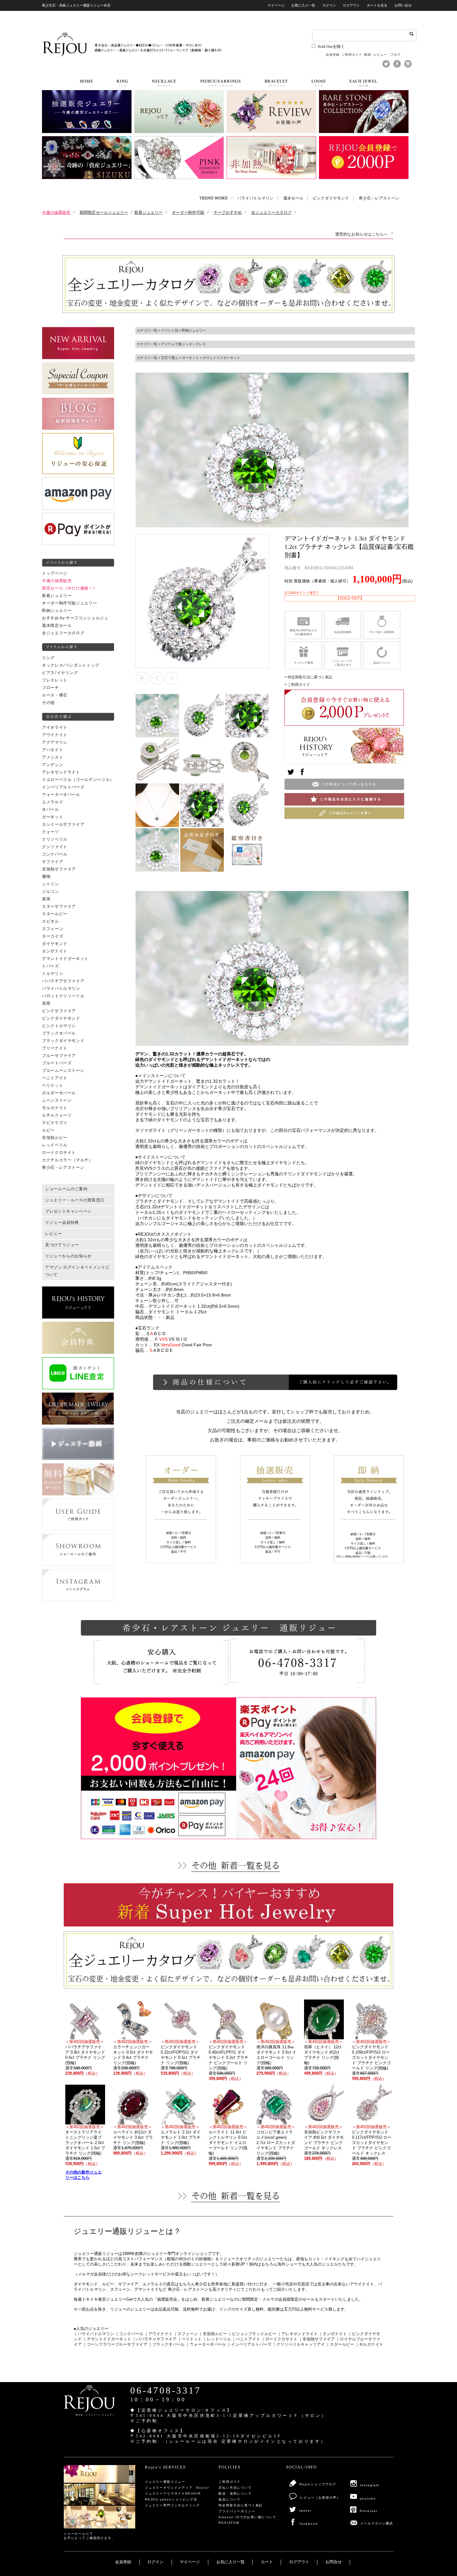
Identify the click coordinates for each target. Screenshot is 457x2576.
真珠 (46, 899)
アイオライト (55, 728)
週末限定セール (57, 626)
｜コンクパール (129, 2334)
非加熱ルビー (55, 1138)
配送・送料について (235, 2493)
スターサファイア (59, 907)
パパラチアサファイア (63, 981)
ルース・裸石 (55, 695)
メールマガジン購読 (377, 2523)
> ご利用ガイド (297, 685)
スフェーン (53, 929)
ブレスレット (55, 680)
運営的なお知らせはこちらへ (361, 234)
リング (48, 658)
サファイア (53, 862)
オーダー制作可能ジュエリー (69, 603)
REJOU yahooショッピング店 (171, 2499)
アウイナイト (55, 735)
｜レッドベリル (217, 2339)
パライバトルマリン (255, 198)
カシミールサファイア (63, 824)
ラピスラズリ (55, 1123)
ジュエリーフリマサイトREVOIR (173, 2493)
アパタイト (53, 750)
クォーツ (51, 832)
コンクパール (55, 854)
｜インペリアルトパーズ (249, 2344)
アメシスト (53, 757)
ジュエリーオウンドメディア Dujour (177, 2488)
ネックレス (197, 344)
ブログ (396, 55)
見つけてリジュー (62, 1245)
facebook (309, 2524)
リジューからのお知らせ (68, 1256)
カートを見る (377, 5)
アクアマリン (55, 742)
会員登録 (333, 55)
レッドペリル (55, 1145)
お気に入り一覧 (303, 5)
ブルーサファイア (59, 1056)
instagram (370, 2485)
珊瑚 (46, 877)
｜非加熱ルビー (213, 2334)
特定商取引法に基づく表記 (241, 2505)
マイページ (276, 5)
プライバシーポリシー (237, 2511)
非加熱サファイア (59, 869)
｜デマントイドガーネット (107, 2339)
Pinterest (369, 2511)
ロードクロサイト (59, 1153)
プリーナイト (55, 1048)
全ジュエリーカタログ (63, 633)
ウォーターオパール (61, 795)
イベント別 (170, 330)
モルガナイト (55, 1108)
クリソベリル (55, 839)
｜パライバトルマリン (94, 2334)
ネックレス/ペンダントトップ (71, 665)
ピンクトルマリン (59, 1026)
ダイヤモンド (55, 944)
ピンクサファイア (59, 1011)
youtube (368, 2498)
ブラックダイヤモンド (63, 1041)
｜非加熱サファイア (317, 2339)
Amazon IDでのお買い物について (247, 2517)
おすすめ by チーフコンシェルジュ (75, 618)
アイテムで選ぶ (173, 344)
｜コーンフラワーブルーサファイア (115, 2344)
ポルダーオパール (59, 1093)
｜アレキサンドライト (298, 2334)
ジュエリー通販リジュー (165, 2482)
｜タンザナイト (333, 2334)
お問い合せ (403, 5)
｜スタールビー (340, 2344)
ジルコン (51, 892)
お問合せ (334, 2562)
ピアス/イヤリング (60, 673)
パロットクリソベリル (63, 996)
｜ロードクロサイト (279, 2339)
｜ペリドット (190, 2339)
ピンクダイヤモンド (331, 198)
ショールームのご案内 (66, 1189)
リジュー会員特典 (62, 1223)
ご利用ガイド (352, 55)
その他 (48, 703)
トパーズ (51, 966)
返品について (230, 2499)
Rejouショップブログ (318, 2484)
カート (267, 2562)
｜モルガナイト (369, 2344)
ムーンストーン (57, 1100)
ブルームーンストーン (63, 1071)
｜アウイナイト (158, 2334)
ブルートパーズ (57, 1063)
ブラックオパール (59, 1033)
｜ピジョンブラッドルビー (252, 2334)
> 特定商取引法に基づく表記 (308, 677)
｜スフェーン (186, 2334)
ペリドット (53, 1086)
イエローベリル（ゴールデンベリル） (78, 780)
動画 (368, 55)
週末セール (293, 198)
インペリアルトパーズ (63, 787)
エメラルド (53, 802)
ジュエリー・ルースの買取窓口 (75, 1200)
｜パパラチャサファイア (154, 2339)
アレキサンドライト (61, 772)
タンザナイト (55, 951)
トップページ (55, 573)
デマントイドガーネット (65, 959)
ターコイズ (53, 936)
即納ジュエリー (57, 611)
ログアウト (351, 5)
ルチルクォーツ (57, 1115)
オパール (51, 810)
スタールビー (55, 914)
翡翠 (46, 1003)
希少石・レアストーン (379, 198)
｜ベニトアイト (246, 2339)
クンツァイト (55, 847)
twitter (305, 2511)
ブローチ (51, 688)
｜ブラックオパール (166, 2344)
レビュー (381, 55)
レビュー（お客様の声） (320, 2498)
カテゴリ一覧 (147, 330)
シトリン (51, 884)
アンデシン (53, 765)
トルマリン (53, 974)
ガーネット (53, 817)
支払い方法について (235, 2488)
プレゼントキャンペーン (68, 1211)
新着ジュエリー (57, 596)
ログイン (329, 5)
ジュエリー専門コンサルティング (172, 2505)
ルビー (48, 1130)
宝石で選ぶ (170, 358)
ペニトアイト (55, 1078)
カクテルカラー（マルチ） (67, 1160)
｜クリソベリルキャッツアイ (299, 2344)
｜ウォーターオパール (206, 2344)
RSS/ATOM (229, 2523)
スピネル (51, 921)
